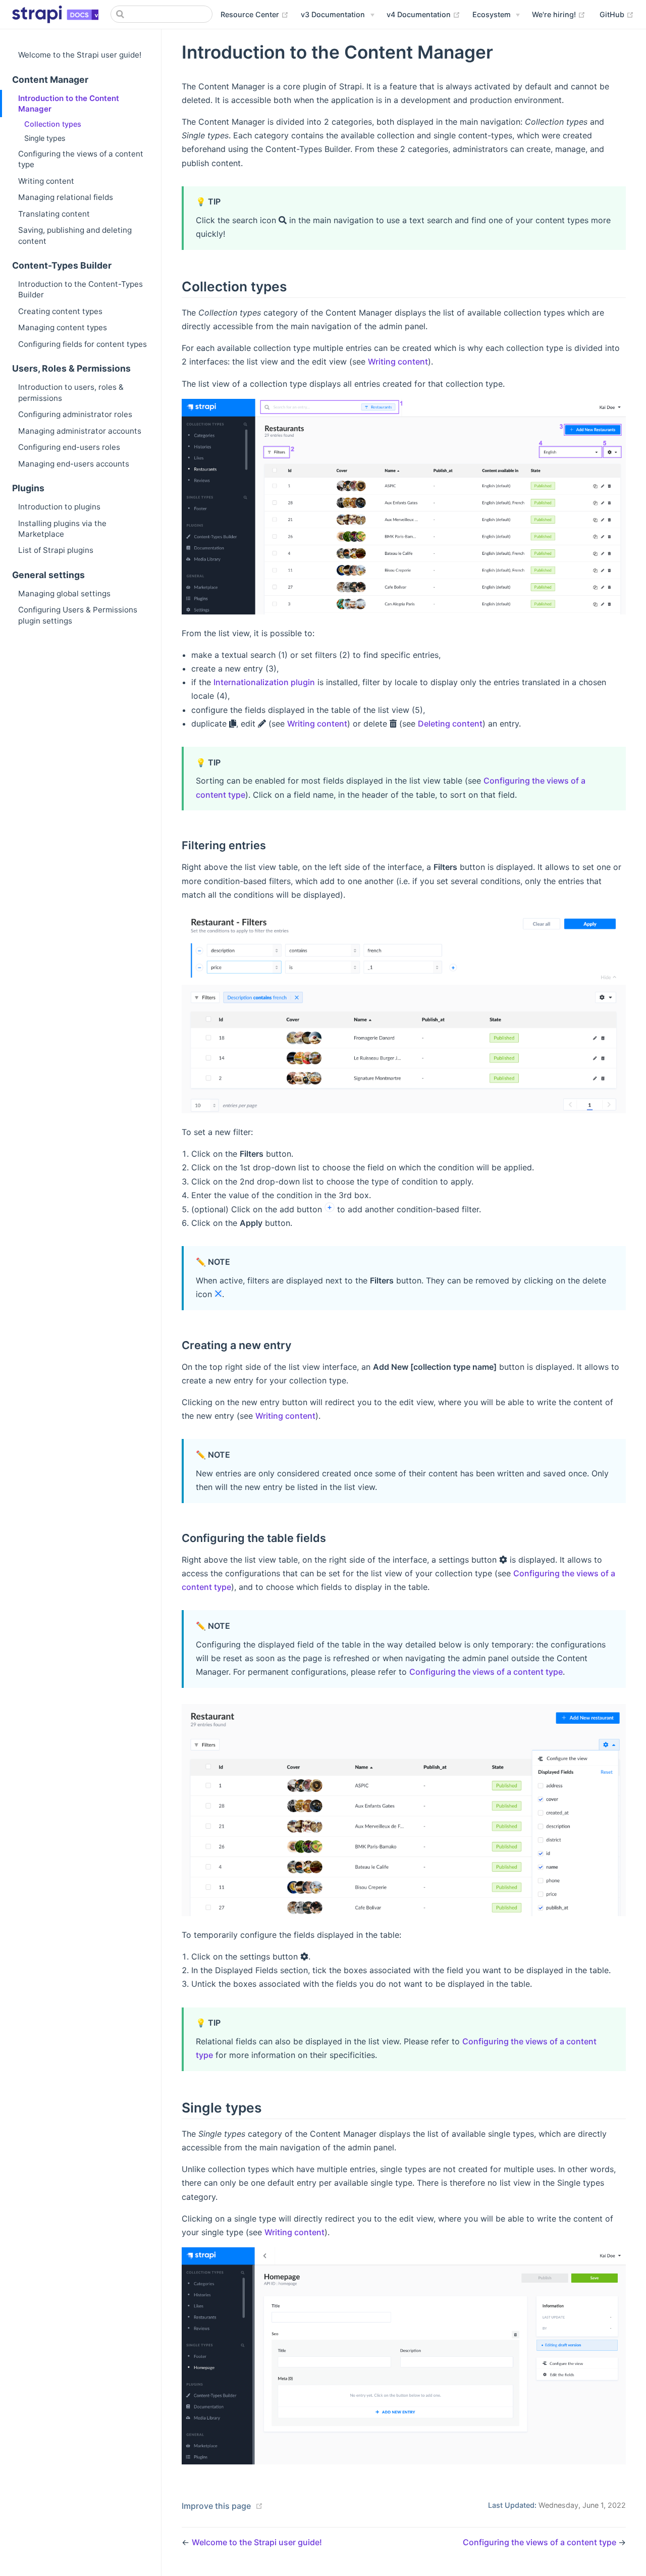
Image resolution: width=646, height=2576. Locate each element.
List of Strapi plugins (56, 550)
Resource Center (255, 14)
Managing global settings (64, 594)
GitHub (617, 14)
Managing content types (63, 327)
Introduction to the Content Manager (69, 104)
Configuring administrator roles (75, 414)
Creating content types (60, 311)
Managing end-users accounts (74, 464)
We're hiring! (559, 14)
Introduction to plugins (59, 507)
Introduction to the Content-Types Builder (80, 289)
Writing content (46, 181)
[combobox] (161, 14)
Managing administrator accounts (80, 431)
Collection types (53, 124)
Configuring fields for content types (83, 344)
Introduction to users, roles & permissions (71, 392)
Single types (45, 138)
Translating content (54, 214)
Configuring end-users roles (69, 447)
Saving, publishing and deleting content (75, 235)
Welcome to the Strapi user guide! (80, 55)
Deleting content (450, 724)
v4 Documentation (423, 14)
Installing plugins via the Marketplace (62, 529)
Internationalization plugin (264, 682)
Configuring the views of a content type (81, 159)
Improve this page (216, 2506)
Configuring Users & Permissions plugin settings (78, 615)
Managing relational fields (66, 197)
